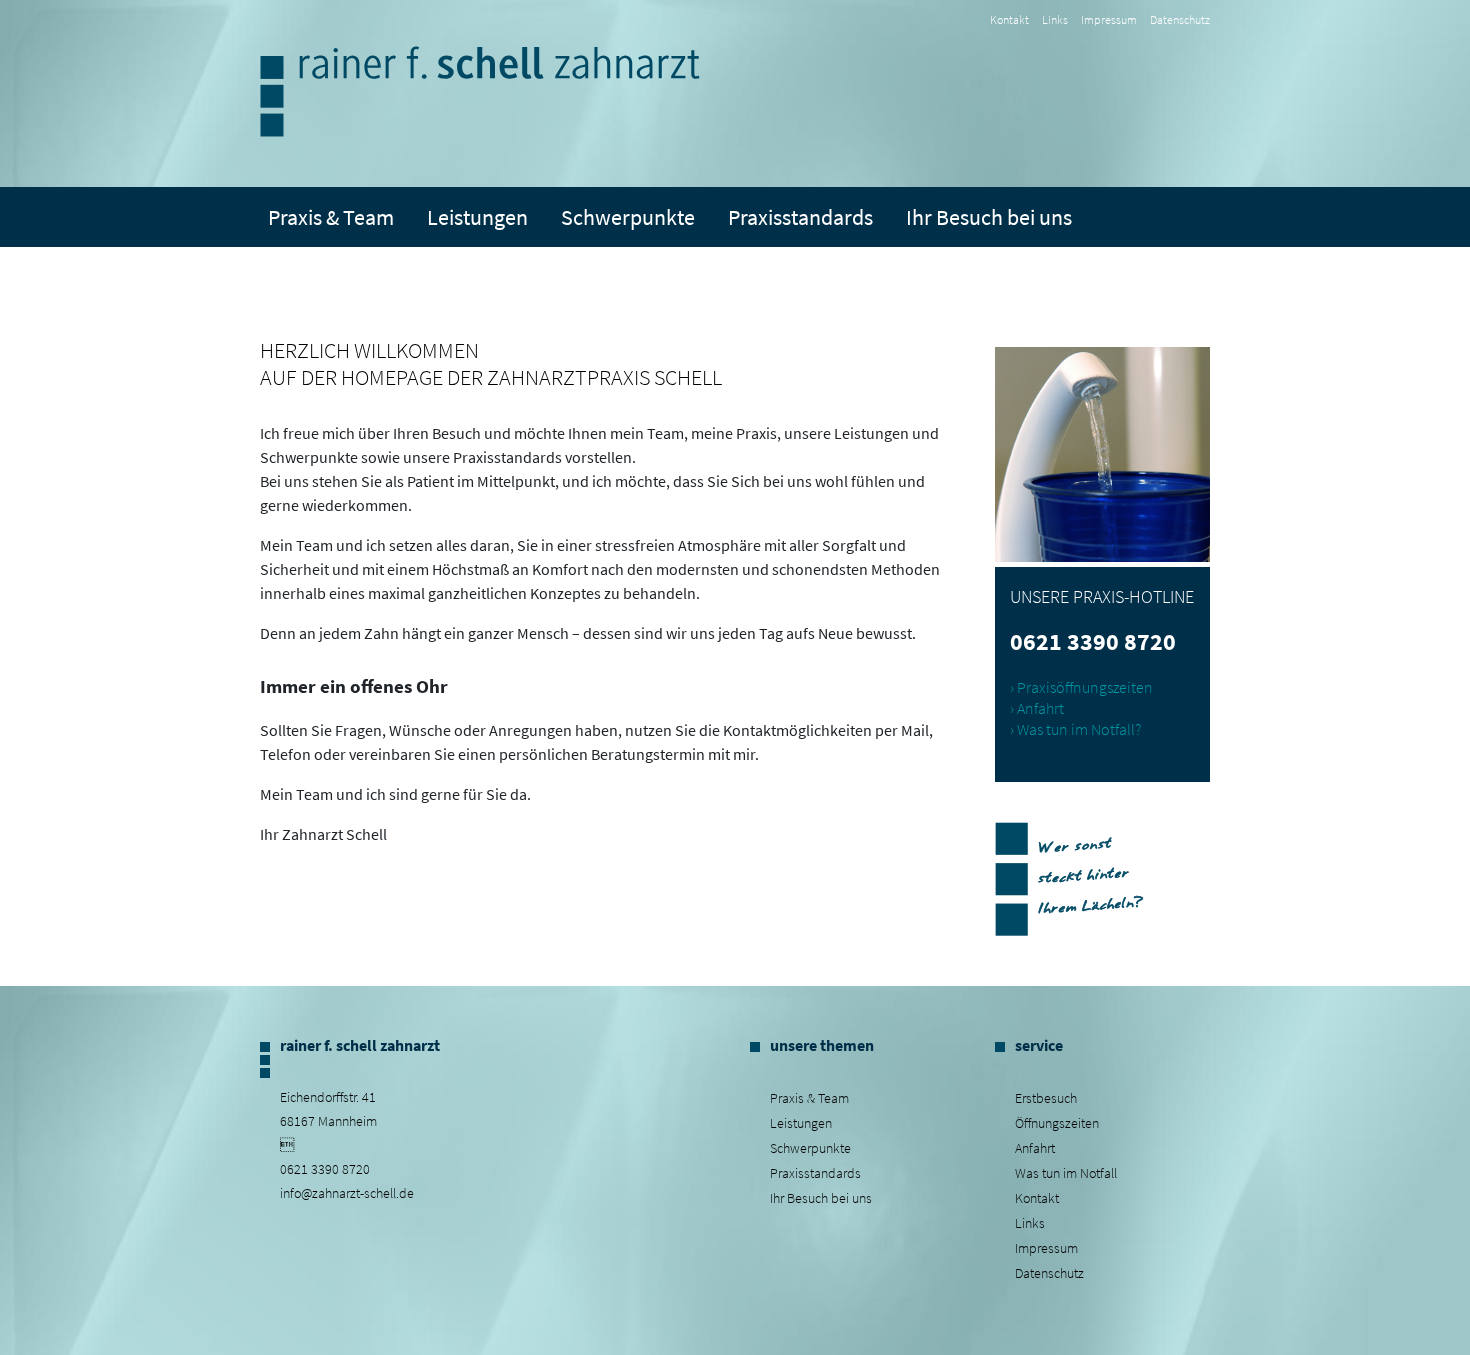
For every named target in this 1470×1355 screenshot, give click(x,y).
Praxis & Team (331, 217)
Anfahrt (1035, 1148)
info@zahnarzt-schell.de (347, 1193)
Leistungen (801, 1123)
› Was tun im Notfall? (1075, 729)
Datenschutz (1180, 20)
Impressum (1109, 20)
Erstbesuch (1046, 1098)
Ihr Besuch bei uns (821, 1198)
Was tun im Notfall (1066, 1173)
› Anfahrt (1037, 708)
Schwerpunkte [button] (628, 217)
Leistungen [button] (477, 217)
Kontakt (1009, 20)
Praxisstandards (800, 217)
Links (1055, 20)
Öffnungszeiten (1057, 1123)
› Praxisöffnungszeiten (1081, 687)
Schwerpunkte (810, 1148)
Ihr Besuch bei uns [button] (989, 217)
